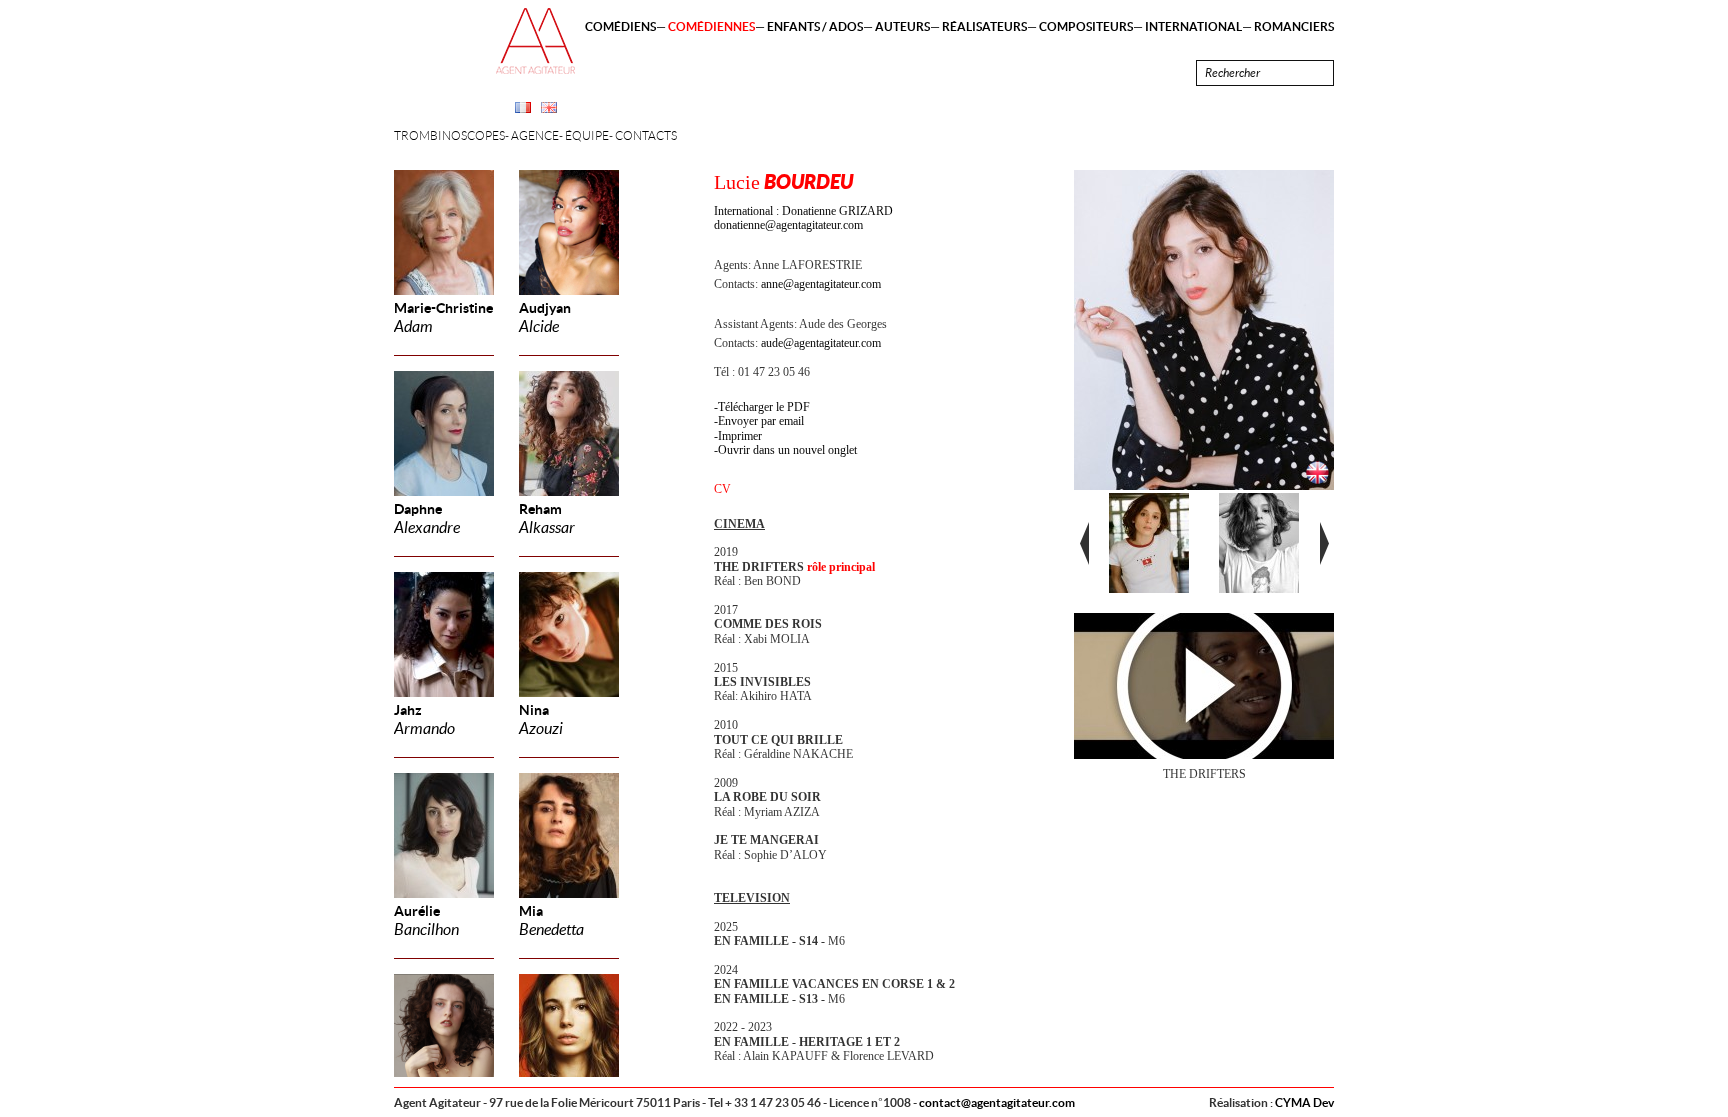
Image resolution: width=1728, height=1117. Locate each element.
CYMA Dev (1304, 1102)
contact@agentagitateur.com (997, 1102)
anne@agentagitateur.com (821, 284)
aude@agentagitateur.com (821, 343)
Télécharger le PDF (764, 407)
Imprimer (740, 436)
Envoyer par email (761, 421)
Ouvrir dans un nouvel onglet (787, 450)
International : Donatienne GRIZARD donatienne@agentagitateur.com (803, 218)
